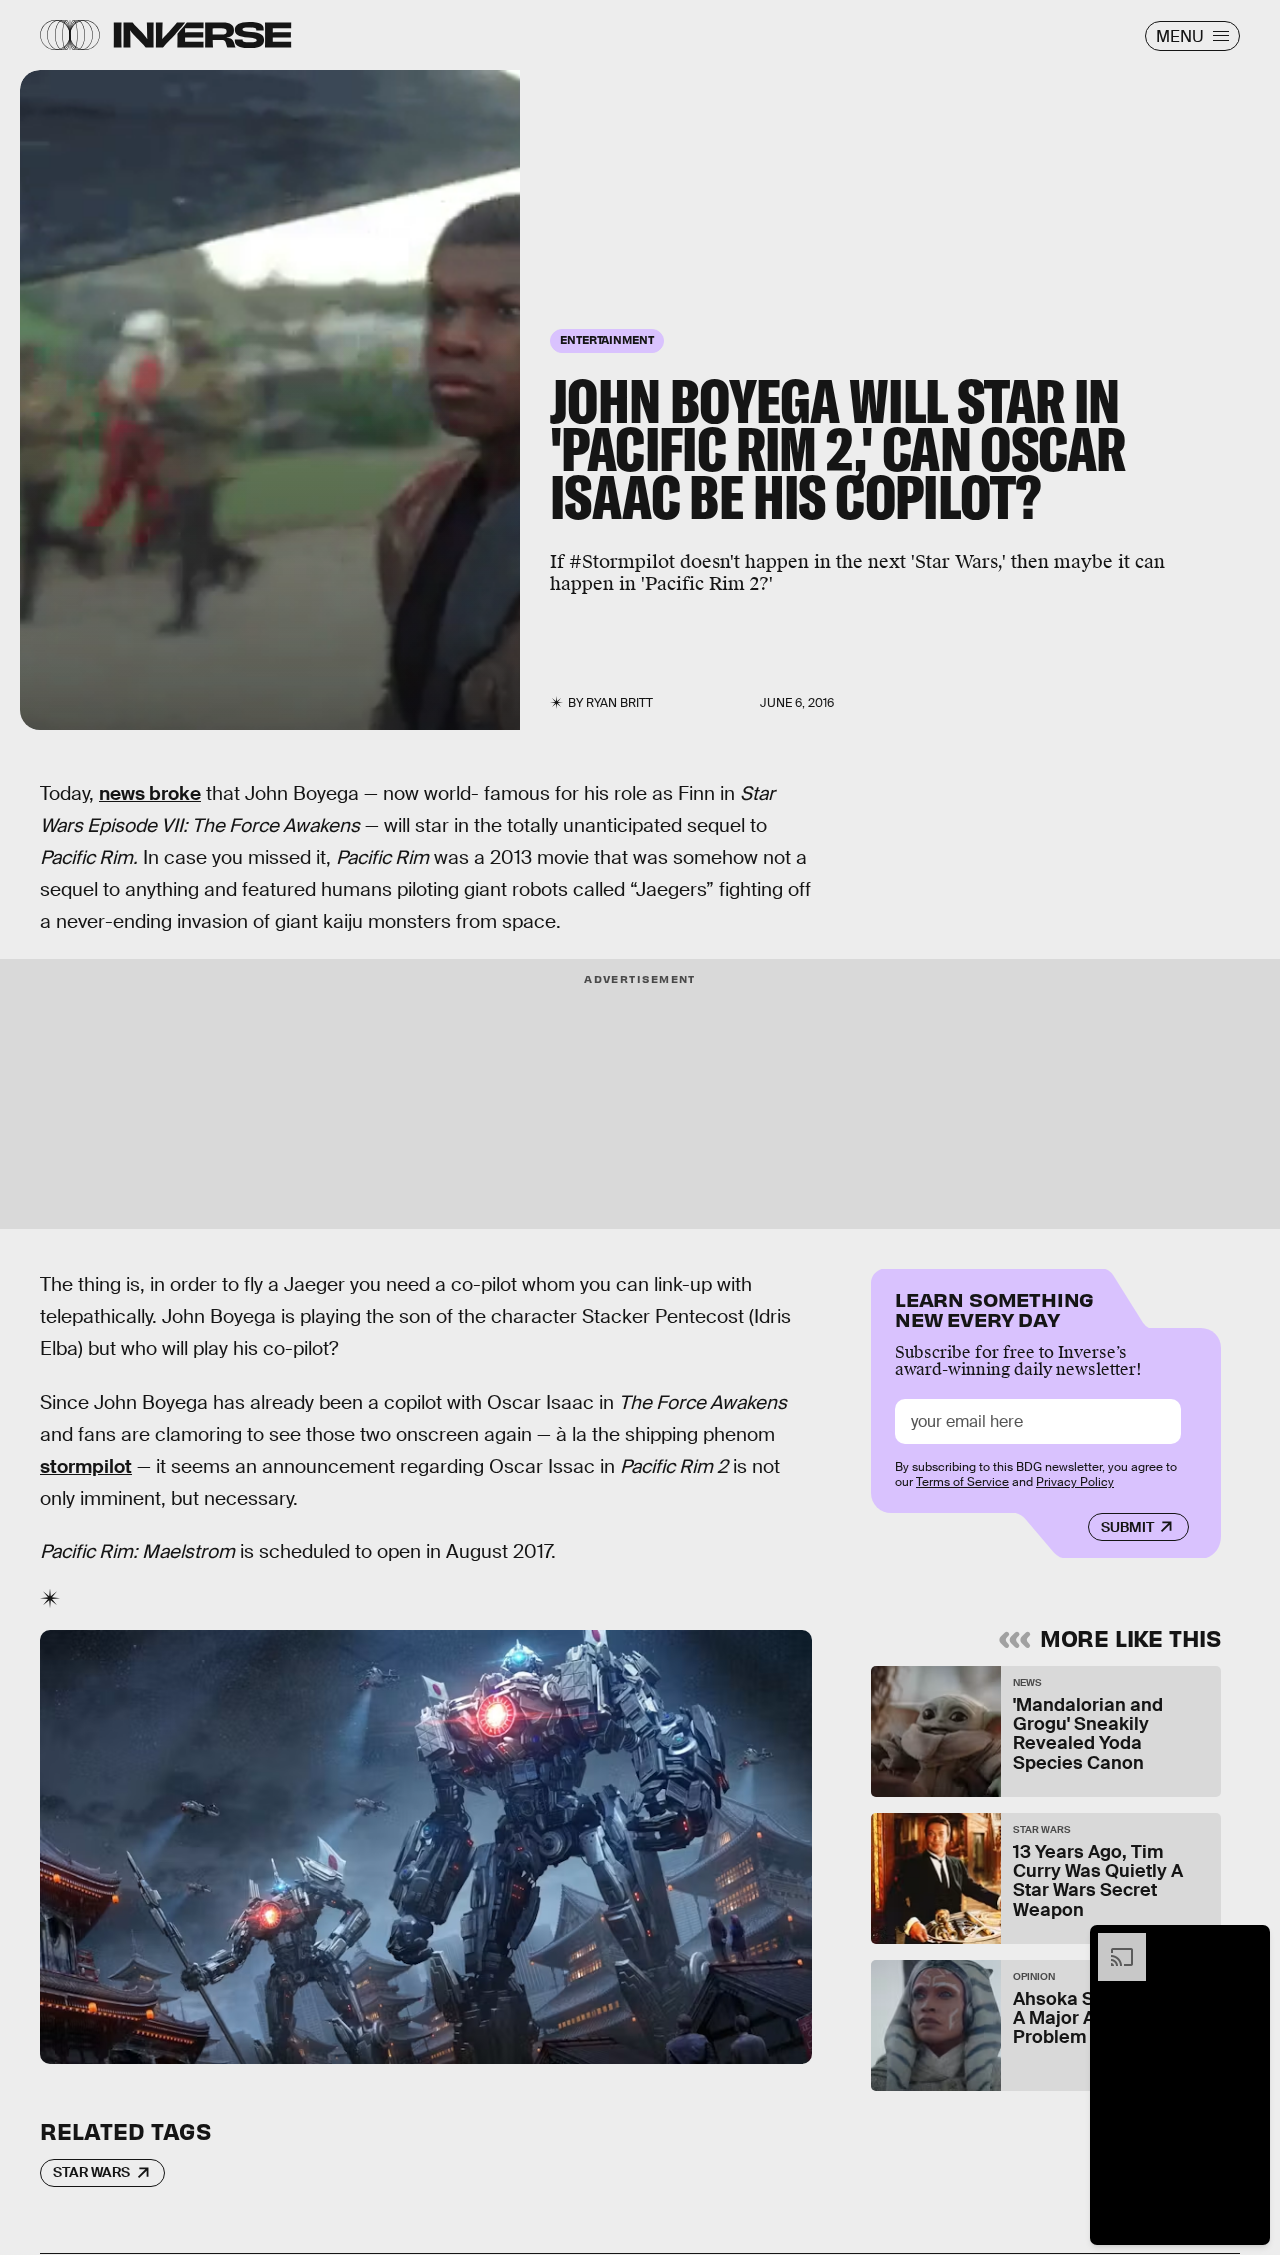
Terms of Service (962, 1482)
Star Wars (91, 2172)
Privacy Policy (1075, 1482)
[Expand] (1112, 1943)
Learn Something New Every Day (994, 1307)
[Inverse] (202, 35)
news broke (150, 793)
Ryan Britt (619, 703)
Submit (1127, 1527)
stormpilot (86, 1466)
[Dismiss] (1248, 1943)
